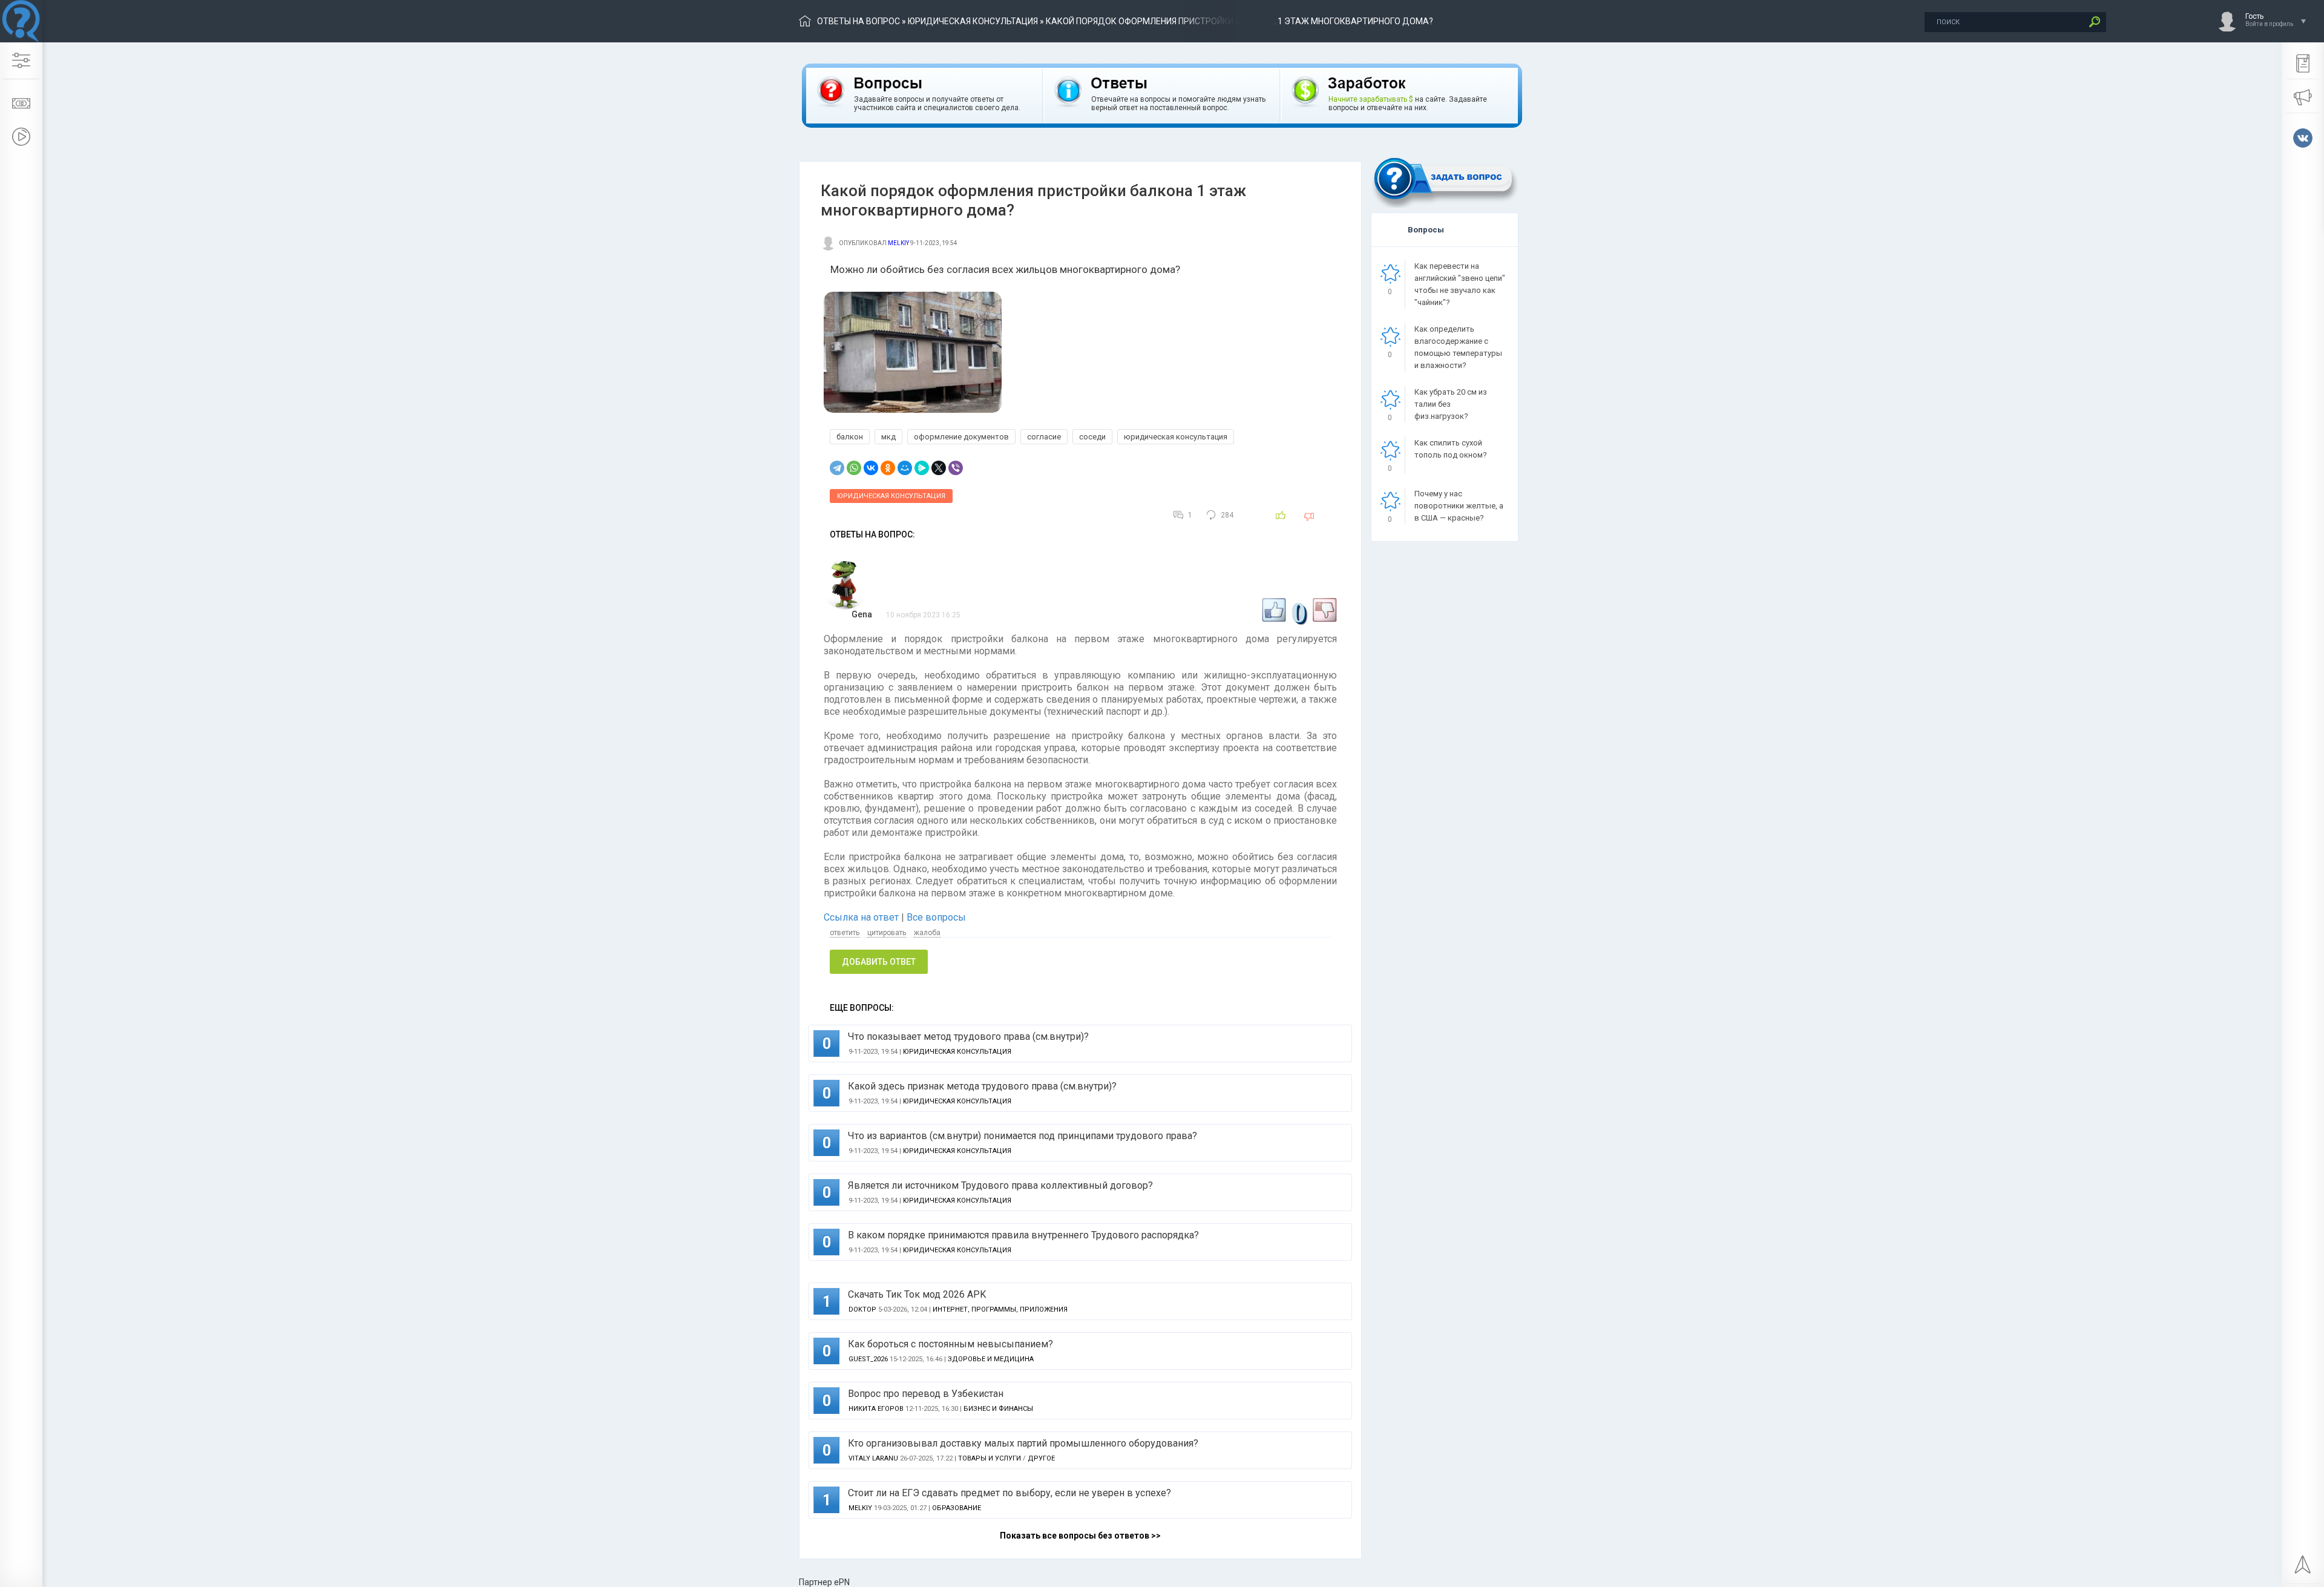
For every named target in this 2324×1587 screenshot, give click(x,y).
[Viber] (956, 468)
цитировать (887, 933)
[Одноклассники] (888, 468)
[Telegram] (837, 468)
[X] (939, 468)
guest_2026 (868, 1359)
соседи (1092, 437)
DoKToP (862, 1309)
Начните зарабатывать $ (1371, 99)
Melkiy (898, 243)
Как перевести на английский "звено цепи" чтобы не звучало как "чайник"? (1460, 284)
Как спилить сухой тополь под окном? (1451, 449)
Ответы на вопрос (858, 21)
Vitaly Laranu (873, 1458)
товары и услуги (990, 1458)
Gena (862, 614)
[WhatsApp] (854, 468)
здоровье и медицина (991, 1359)
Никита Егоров (876, 1409)
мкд (888, 437)
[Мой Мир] (905, 468)
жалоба (927, 933)
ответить (845, 933)
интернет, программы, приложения (1000, 1309)
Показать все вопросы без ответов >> (1080, 1536)
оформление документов (961, 437)
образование (957, 1508)
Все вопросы (936, 917)
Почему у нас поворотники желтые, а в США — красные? (1459, 506)
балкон (850, 437)
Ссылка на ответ (862, 917)
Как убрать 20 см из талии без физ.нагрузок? (1451, 404)
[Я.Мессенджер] (922, 468)
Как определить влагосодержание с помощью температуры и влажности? (1458, 347)
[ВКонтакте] (871, 468)
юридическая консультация (973, 21)
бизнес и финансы (998, 1409)
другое (1041, 1458)
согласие (1044, 437)
